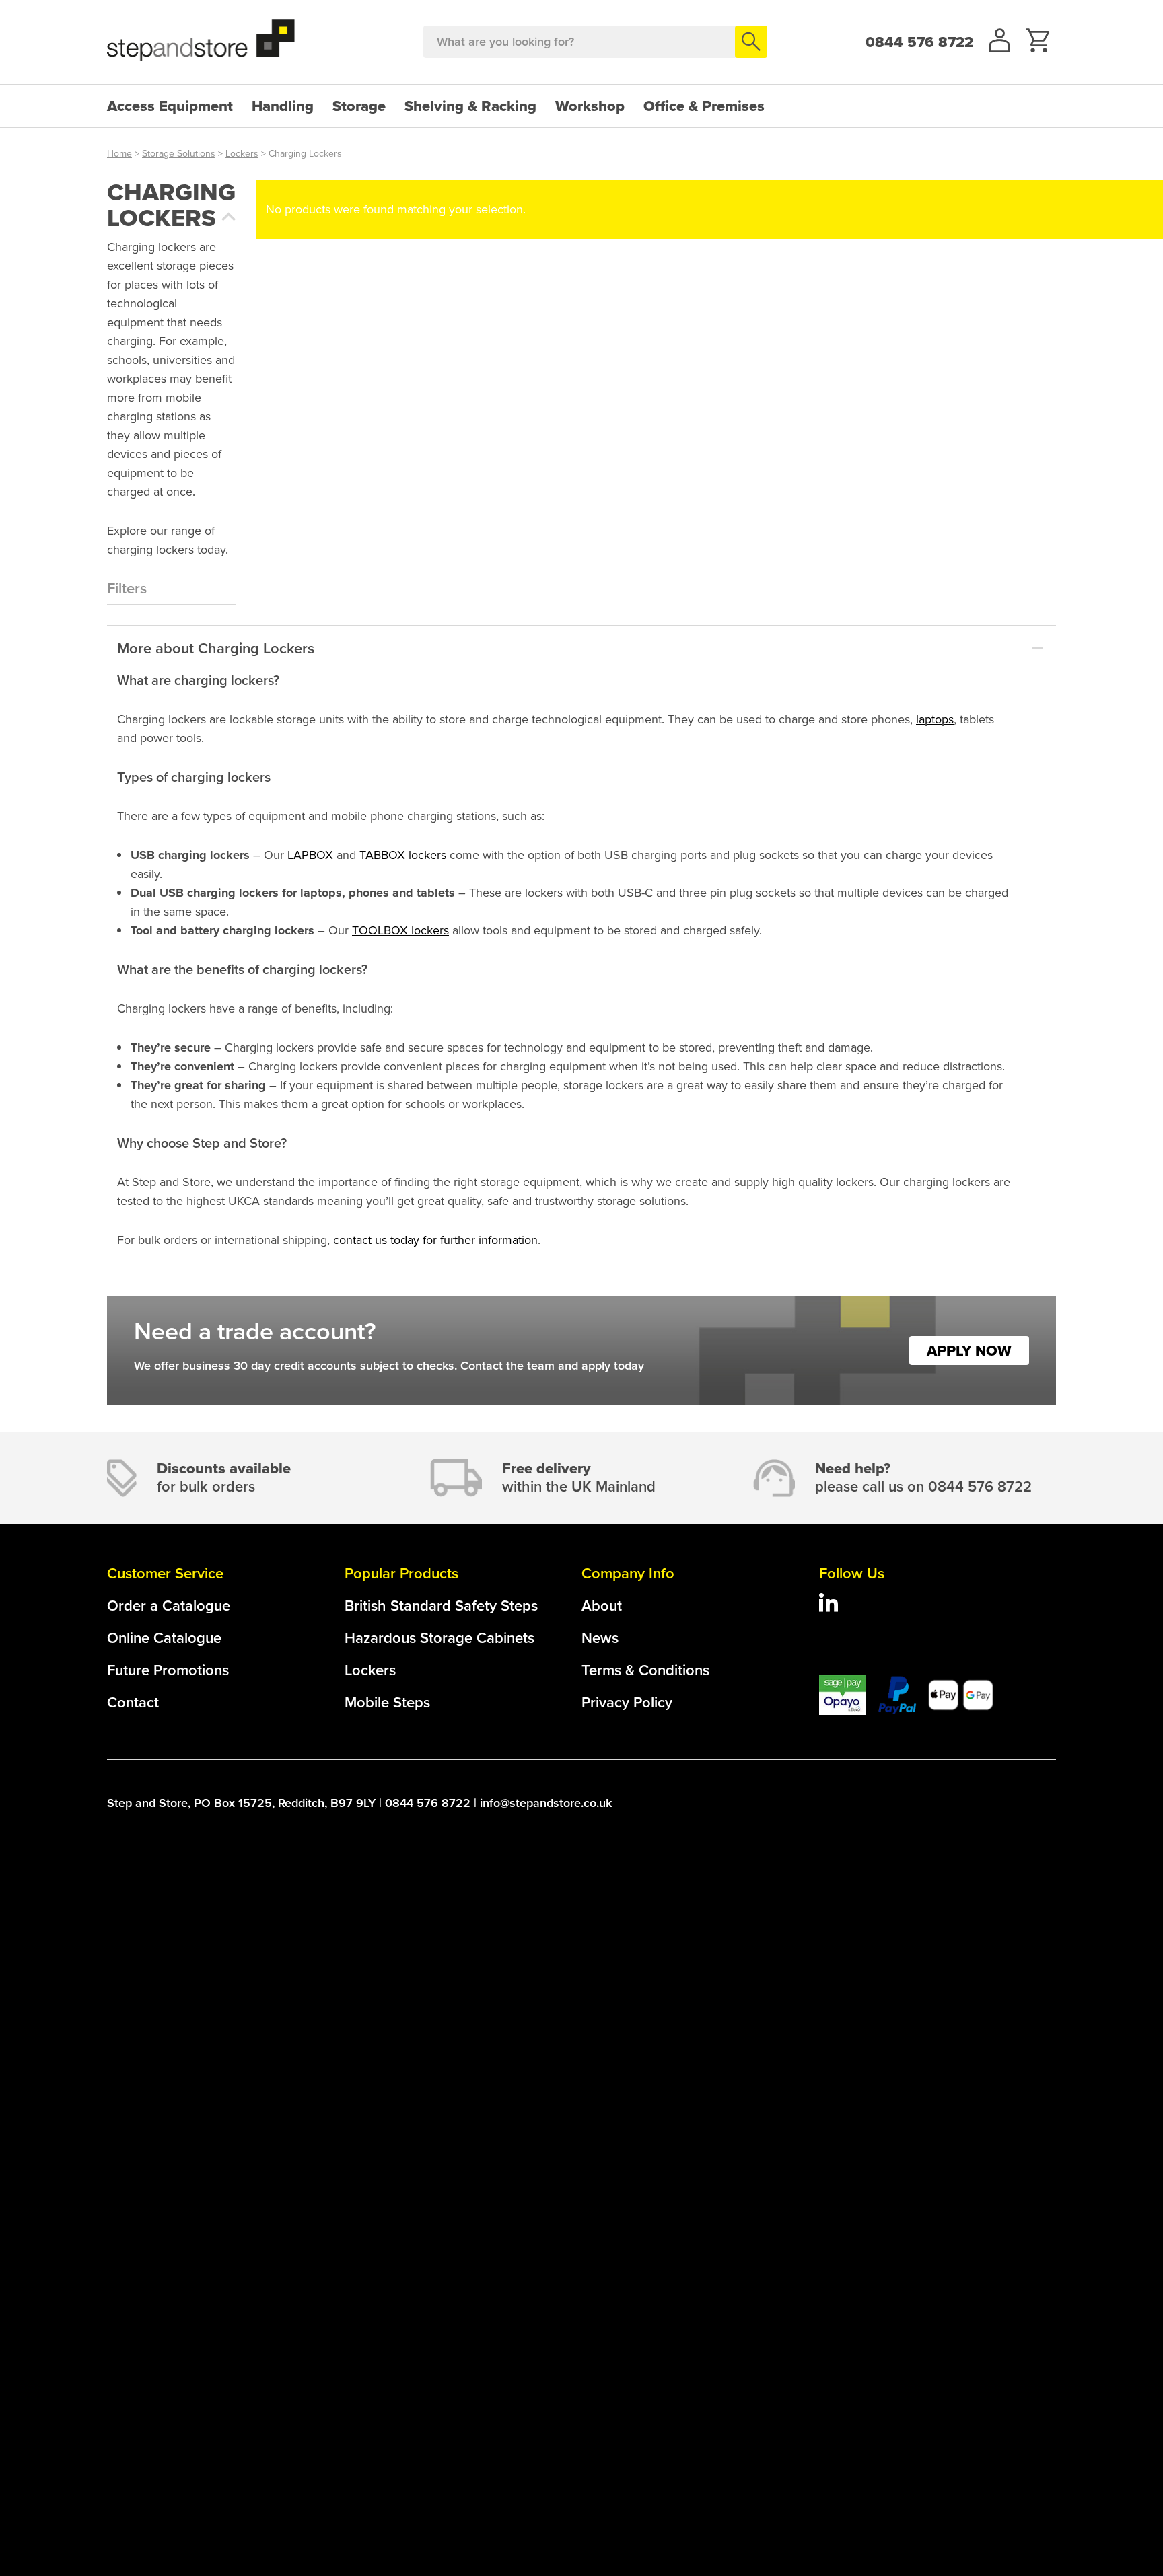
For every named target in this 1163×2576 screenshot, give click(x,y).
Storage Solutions (179, 154)
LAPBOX (310, 855)
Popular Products (401, 1573)
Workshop (590, 106)
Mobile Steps (387, 1702)
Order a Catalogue (169, 1606)
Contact (133, 1702)
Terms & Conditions (645, 1670)
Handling (283, 106)
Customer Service (165, 1573)
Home (119, 154)
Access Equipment (170, 106)
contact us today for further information (435, 1240)
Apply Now (969, 1351)
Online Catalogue (164, 1638)
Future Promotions (168, 1670)
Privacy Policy (627, 1702)
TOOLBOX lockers (400, 930)
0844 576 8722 (919, 42)
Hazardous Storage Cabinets (439, 1638)
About (602, 1606)
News (600, 1638)
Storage (359, 106)
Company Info (628, 1573)
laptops (935, 719)
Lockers (242, 154)
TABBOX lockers (403, 855)
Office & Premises (704, 106)
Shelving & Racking (470, 106)
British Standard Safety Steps (441, 1606)
